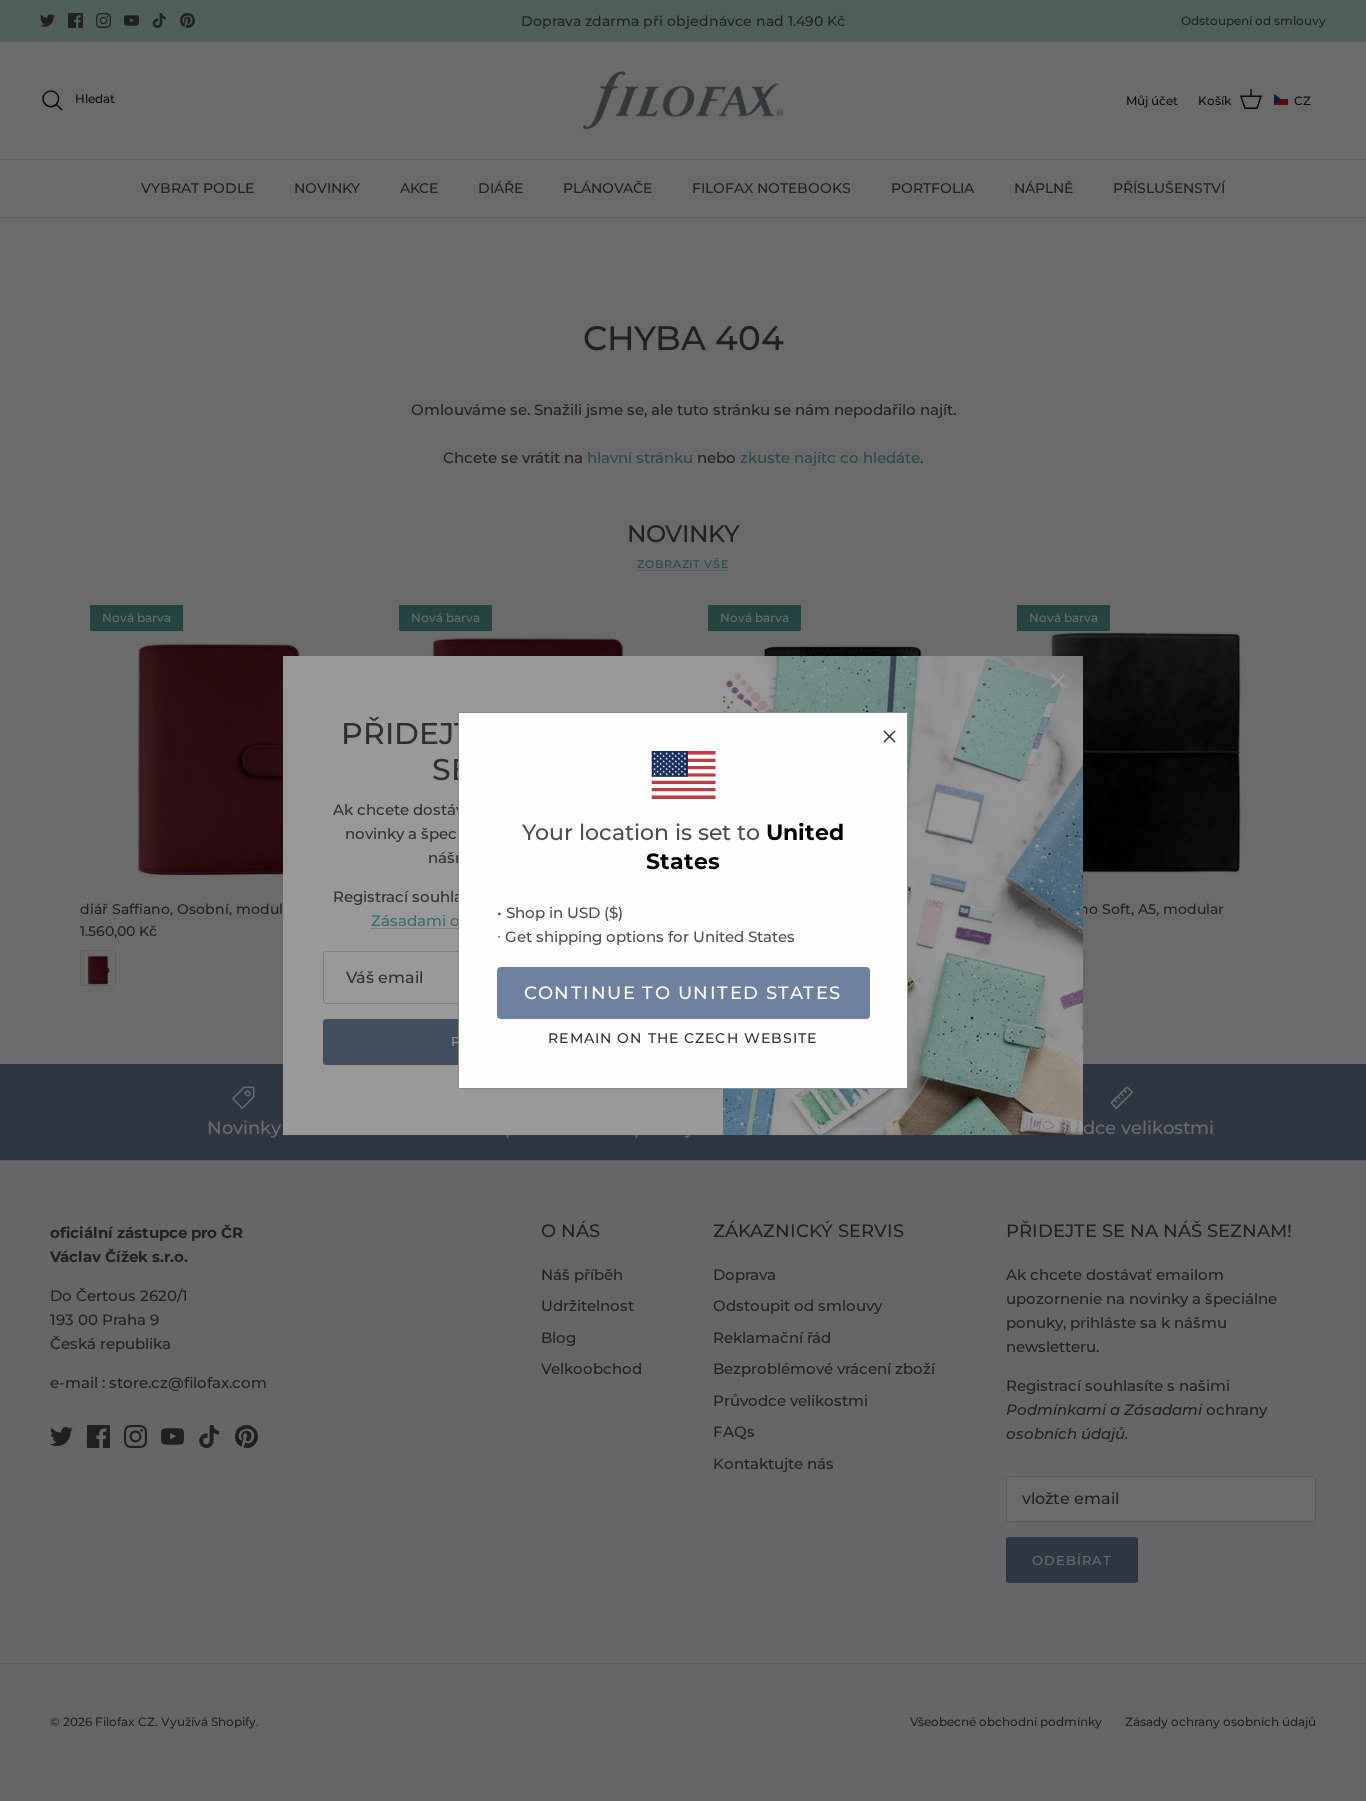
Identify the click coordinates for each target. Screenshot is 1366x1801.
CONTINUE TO (682, 993)
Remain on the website (682, 1038)
